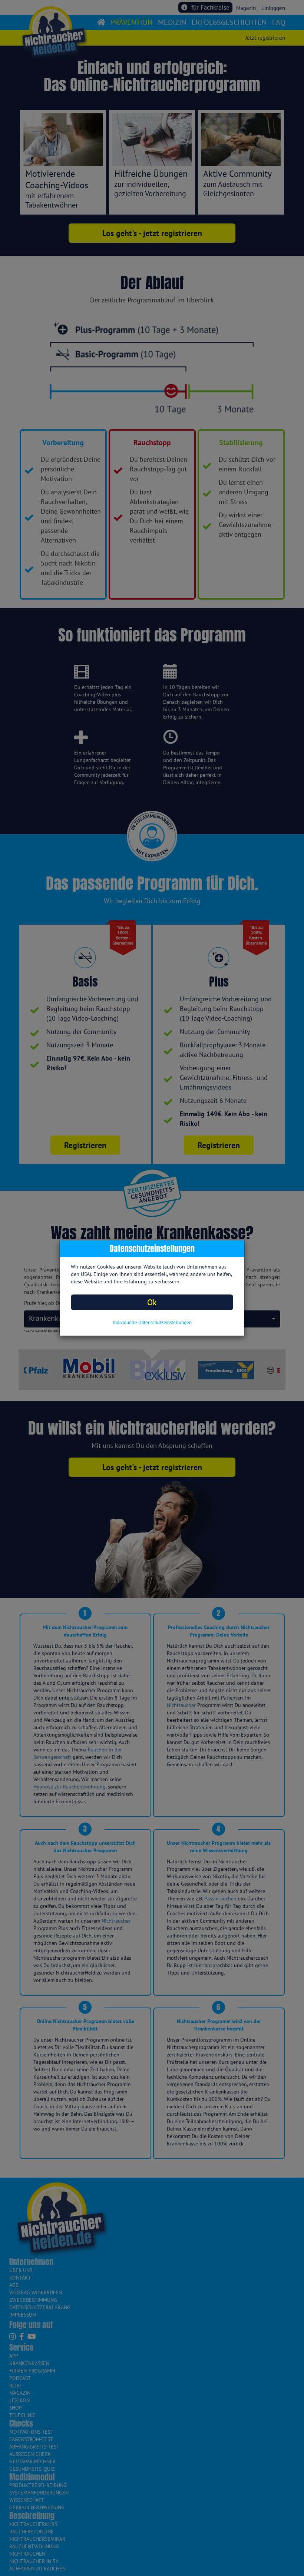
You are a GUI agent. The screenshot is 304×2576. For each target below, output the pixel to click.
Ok (152, 1302)
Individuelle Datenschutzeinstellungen (152, 1322)
